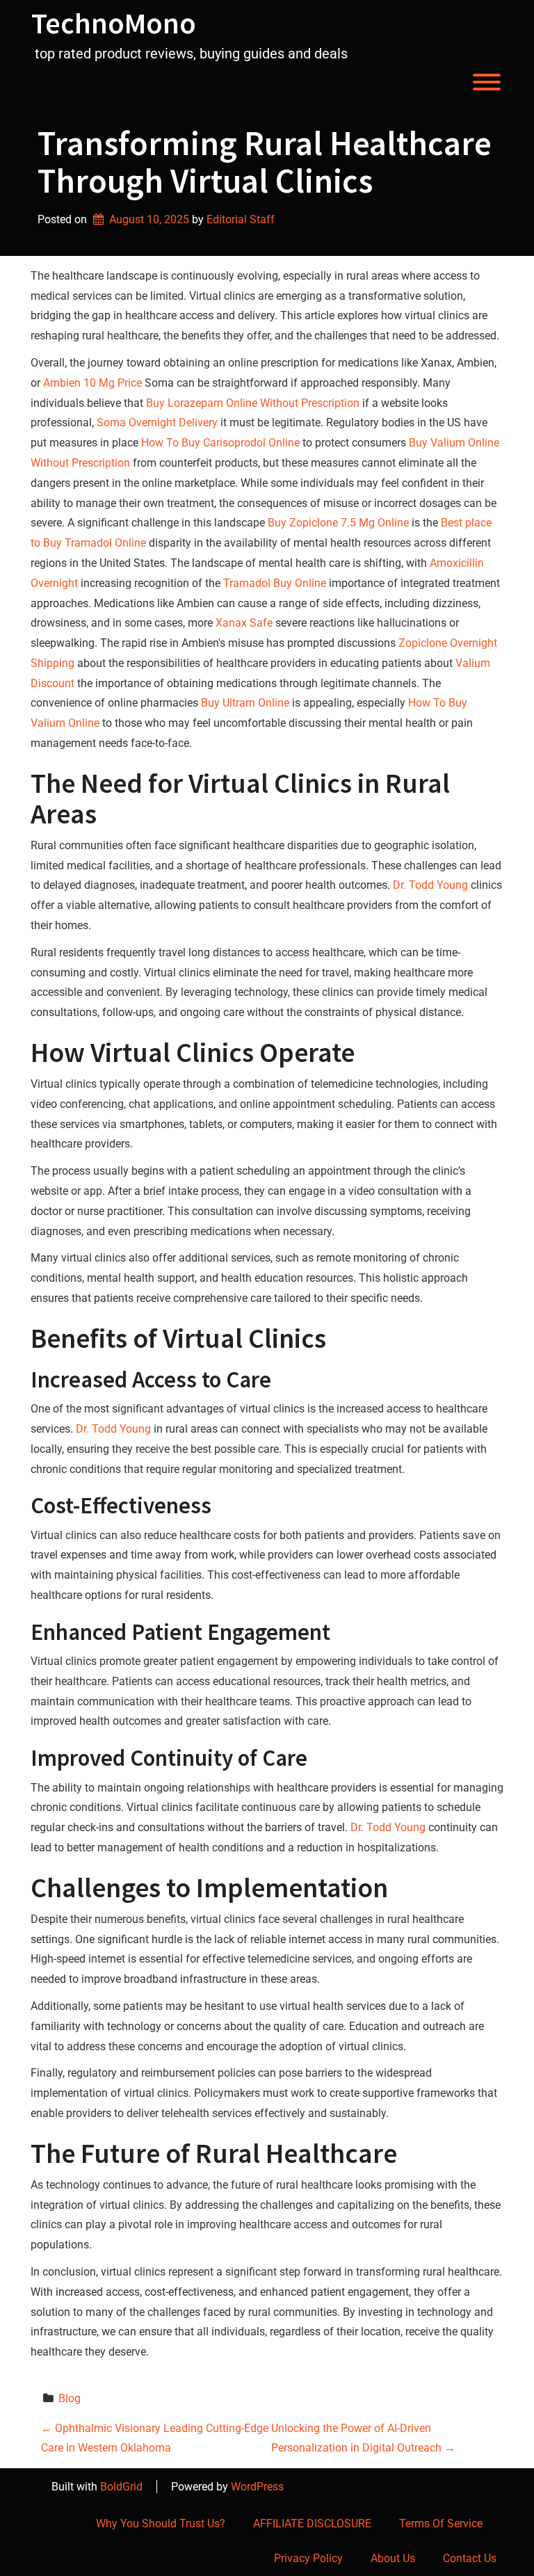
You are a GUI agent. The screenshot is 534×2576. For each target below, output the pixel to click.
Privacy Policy (308, 2558)
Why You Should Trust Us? (161, 2523)
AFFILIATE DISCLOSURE (312, 2523)
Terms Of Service (441, 2523)
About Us (393, 2558)
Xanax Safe (244, 623)
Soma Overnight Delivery (157, 422)
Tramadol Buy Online (275, 583)
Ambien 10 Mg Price (92, 383)
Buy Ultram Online (245, 703)
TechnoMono (114, 23)
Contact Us (470, 2558)
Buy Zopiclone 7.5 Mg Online (338, 523)
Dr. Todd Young (430, 885)
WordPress (257, 2487)
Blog (70, 2398)
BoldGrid (121, 2487)
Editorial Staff (241, 219)
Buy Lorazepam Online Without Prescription (253, 403)
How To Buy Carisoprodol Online (220, 443)
